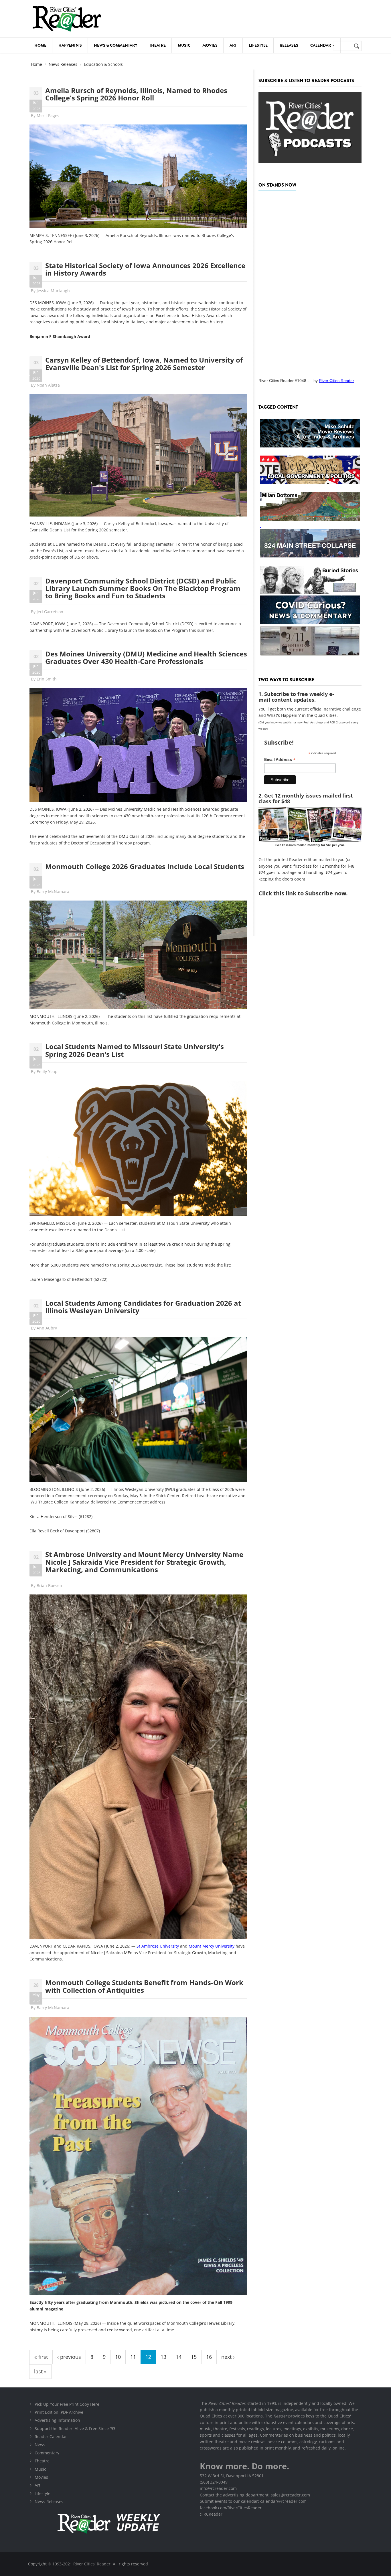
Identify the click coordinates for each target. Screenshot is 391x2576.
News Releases (63, 64)
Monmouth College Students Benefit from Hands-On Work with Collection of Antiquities (144, 1986)
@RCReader (211, 2514)
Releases (289, 45)
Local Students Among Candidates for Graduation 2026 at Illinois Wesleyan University (143, 1307)
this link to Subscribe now (310, 893)
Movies (210, 45)
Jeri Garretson (50, 612)
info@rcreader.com (218, 2488)
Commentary (47, 2453)
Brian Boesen (49, 1585)
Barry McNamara (53, 892)
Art (233, 45)
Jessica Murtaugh (53, 291)
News (40, 2445)
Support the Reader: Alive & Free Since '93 (75, 2428)
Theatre (157, 45)
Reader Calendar (51, 2436)
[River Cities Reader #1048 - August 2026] (310, 283)
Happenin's (70, 45)
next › (228, 2357)
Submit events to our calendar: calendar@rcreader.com (253, 2501)
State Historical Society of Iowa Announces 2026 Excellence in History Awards (145, 269)
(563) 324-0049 (214, 2482)
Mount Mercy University (212, 1946)
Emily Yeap (47, 1072)
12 (148, 2357)
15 (194, 2357)
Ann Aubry (47, 1328)
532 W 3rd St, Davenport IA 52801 (232, 2476)
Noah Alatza (48, 385)
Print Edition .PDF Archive (59, 2412)
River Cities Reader (336, 381)
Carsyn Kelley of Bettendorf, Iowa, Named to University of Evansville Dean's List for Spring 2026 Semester (144, 364)
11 (133, 2357)
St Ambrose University (158, 1946)
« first (41, 2357)
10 (118, 2357)
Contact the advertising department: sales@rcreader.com (255, 2495)
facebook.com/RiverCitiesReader (231, 2508)
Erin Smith (47, 679)
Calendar (321, 45)
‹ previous (69, 2357)
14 (179, 2357)
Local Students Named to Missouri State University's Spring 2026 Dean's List (135, 1050)
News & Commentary (115, 45)
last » (40, 2371)
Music (184, 45)
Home (40, 45)
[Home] (67, 19)
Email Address (280, 760)
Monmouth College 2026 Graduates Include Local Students (145, 866)
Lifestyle (258, 45)
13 (163, 2357)
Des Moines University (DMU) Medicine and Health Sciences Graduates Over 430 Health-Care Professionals (146, 657)
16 (209, 2357)
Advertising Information (57, 2420)
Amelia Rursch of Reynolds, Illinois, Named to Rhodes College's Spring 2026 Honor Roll (136, 94)
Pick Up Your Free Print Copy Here (67, 2404)
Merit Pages (48, 115)
